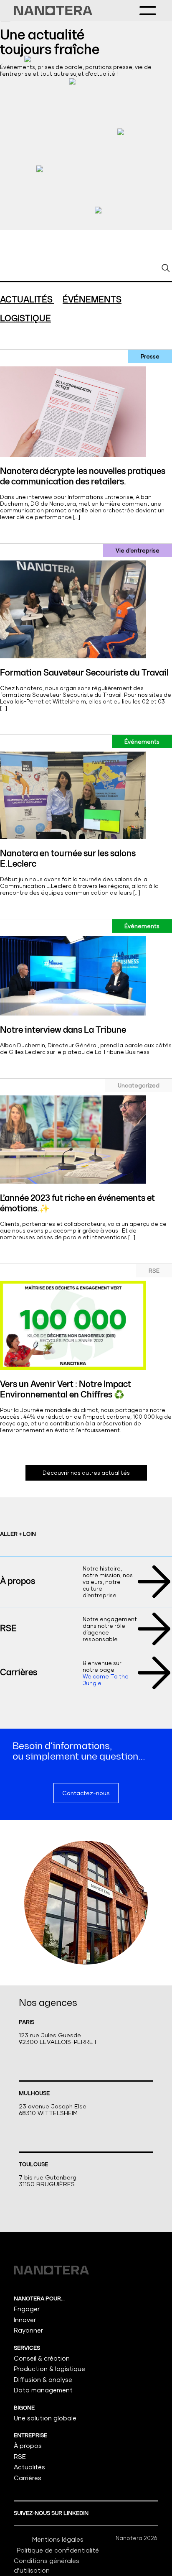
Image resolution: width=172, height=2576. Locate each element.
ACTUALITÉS (27, 300)
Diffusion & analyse (43, 2379)
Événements (142, 742)
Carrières (19, 1673)
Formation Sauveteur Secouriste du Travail (84, 673)
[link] (53, 10)
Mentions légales (58, 2539)
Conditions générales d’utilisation (47, 2565)
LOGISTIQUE (25, 319)
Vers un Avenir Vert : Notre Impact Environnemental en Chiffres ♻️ (66, 1390)
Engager (27, 2309)
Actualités (29, 2467)
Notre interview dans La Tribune (63, 1030)
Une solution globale (45, 2418)
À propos (18, 1581)
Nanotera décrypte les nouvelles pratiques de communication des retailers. (83, 477)
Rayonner (28, 2330)
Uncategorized (139, 1085)
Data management (43, 2390)
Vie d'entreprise (138, 550)
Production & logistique (49, 2369)
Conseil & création (42, 2358)
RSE (154, 1271)
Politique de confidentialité (58, 2550)
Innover (25, 2320)
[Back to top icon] (155, 2559)
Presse (150, 356)
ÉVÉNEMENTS (92, 300)
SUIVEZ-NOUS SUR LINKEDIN (52, 2513)
